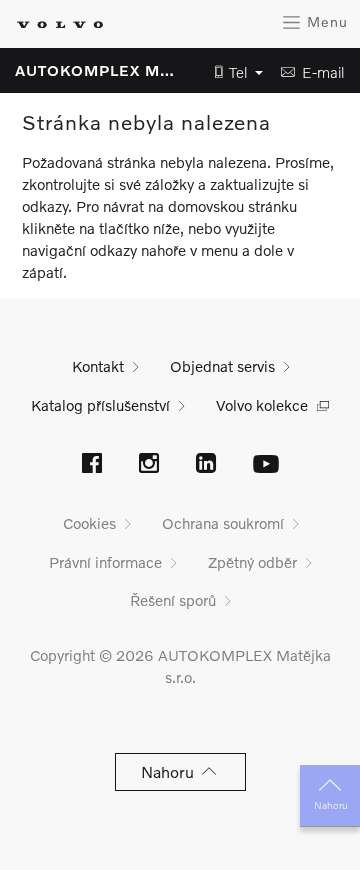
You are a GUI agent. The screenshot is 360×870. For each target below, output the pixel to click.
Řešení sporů (173, 600)
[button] (233, 72)
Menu (325, 21)
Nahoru (330, 805)
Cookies (89, 523)
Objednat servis (222, 366)
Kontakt (98, 366)
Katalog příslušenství (100, 405)
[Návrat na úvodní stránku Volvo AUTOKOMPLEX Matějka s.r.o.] (60, 24)
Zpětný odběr (252, 562)
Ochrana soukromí (223, 523)
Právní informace (105, 562)
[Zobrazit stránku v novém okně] (92, 465)
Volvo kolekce (262, 405)
